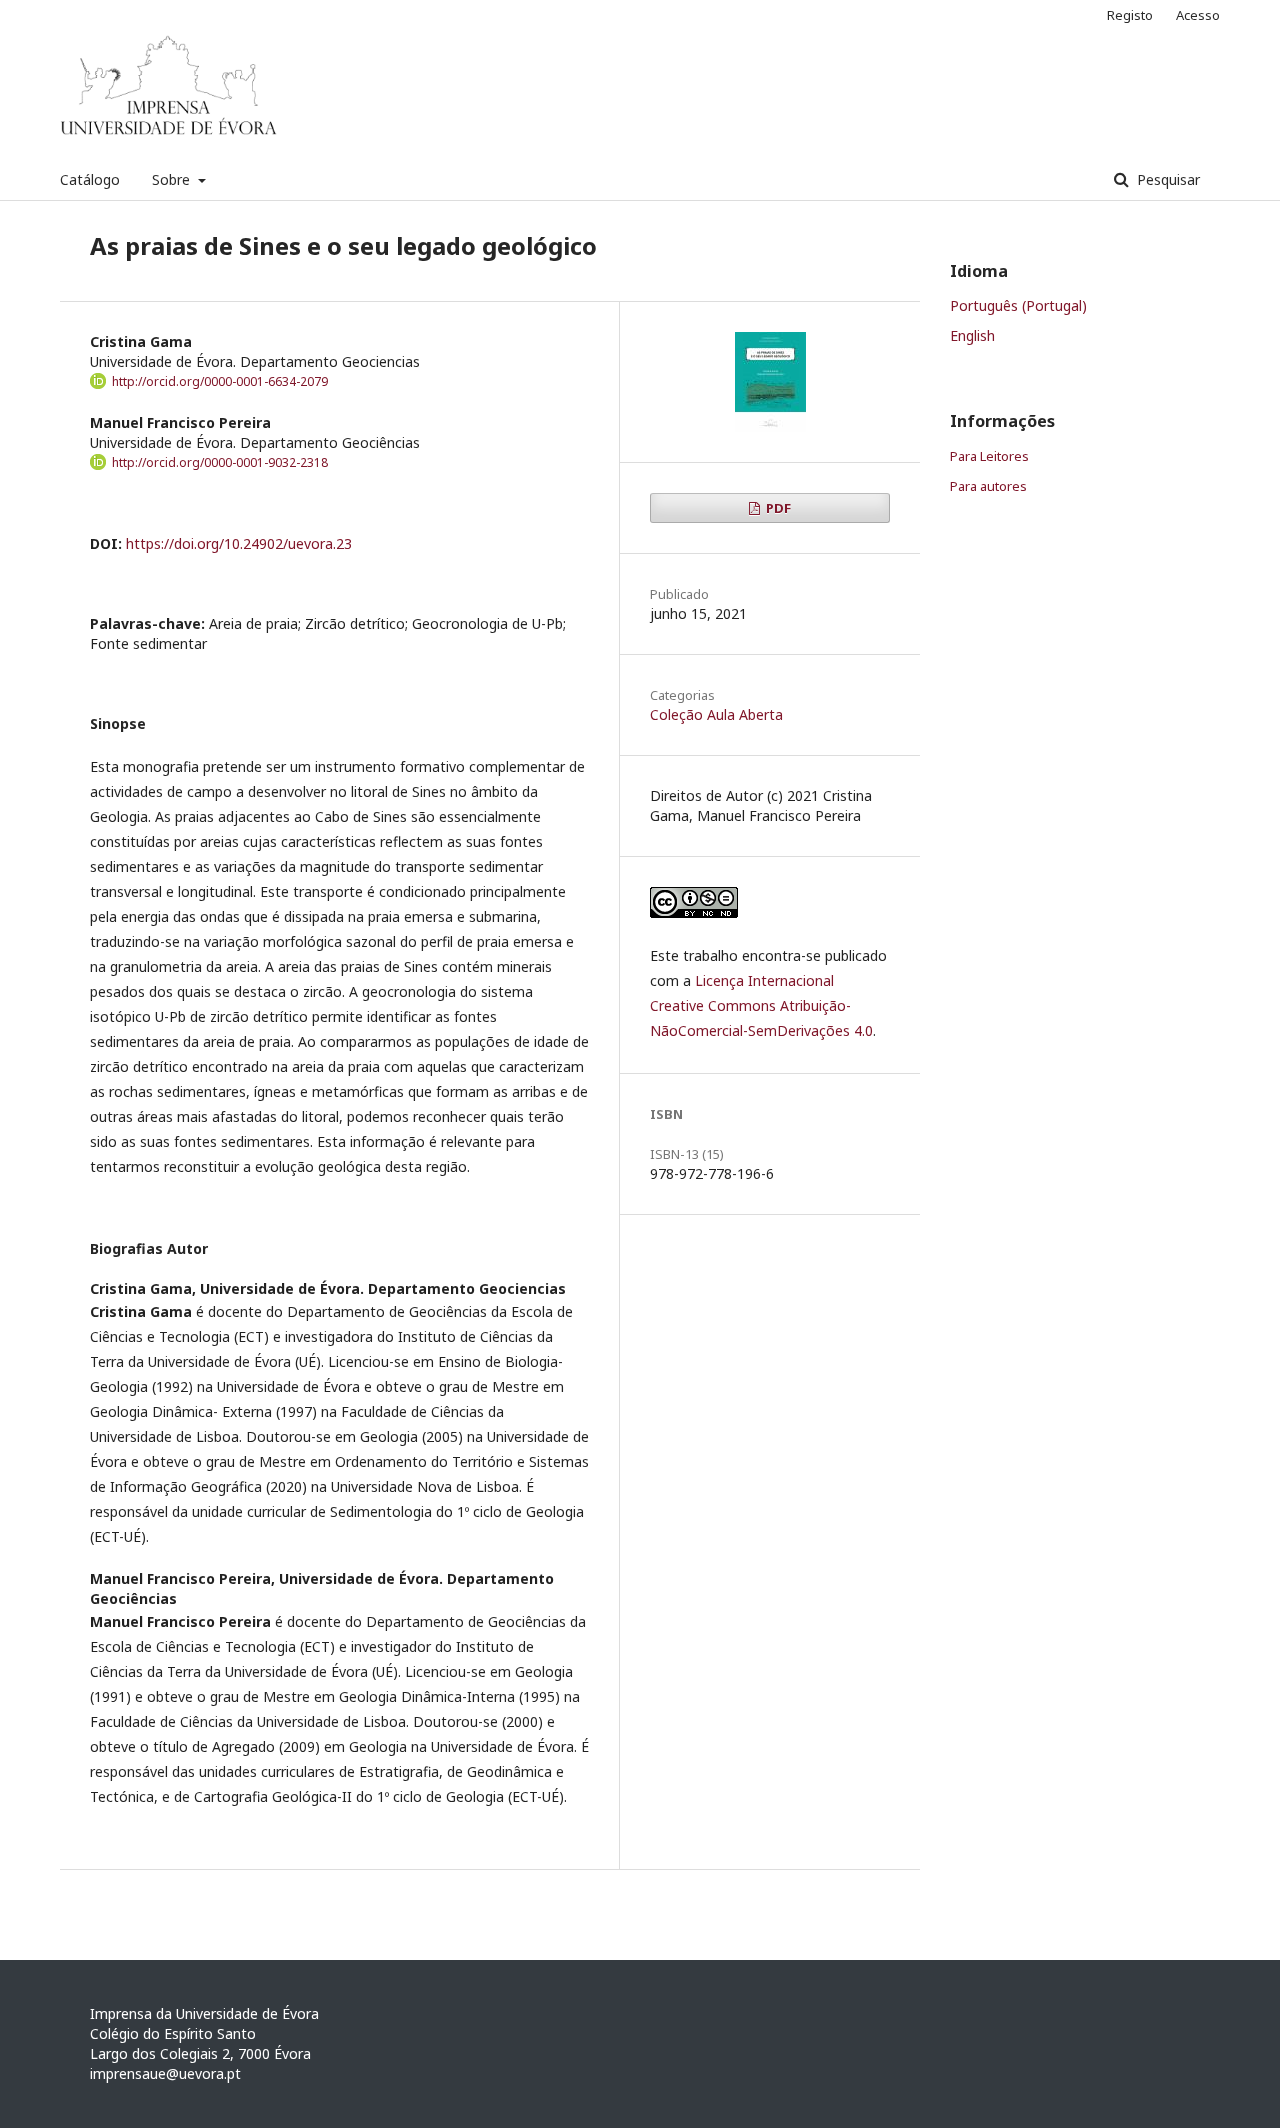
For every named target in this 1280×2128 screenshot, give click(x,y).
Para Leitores (989, 456)
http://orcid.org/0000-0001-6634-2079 (220, 381)
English (972, 335)
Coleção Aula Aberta (716, 714)
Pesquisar (1166, 179)
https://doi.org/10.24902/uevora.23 (239, 543)
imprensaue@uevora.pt (165, 2073)
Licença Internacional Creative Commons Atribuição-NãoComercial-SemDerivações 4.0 (761, 1005)
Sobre (173, 179)
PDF (777, 508)
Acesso (1198, 15)
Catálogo (90, 179)
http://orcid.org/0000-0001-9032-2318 (220, 462)
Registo (1130, 15)
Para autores (988, 486)
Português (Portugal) (1018, 305)
